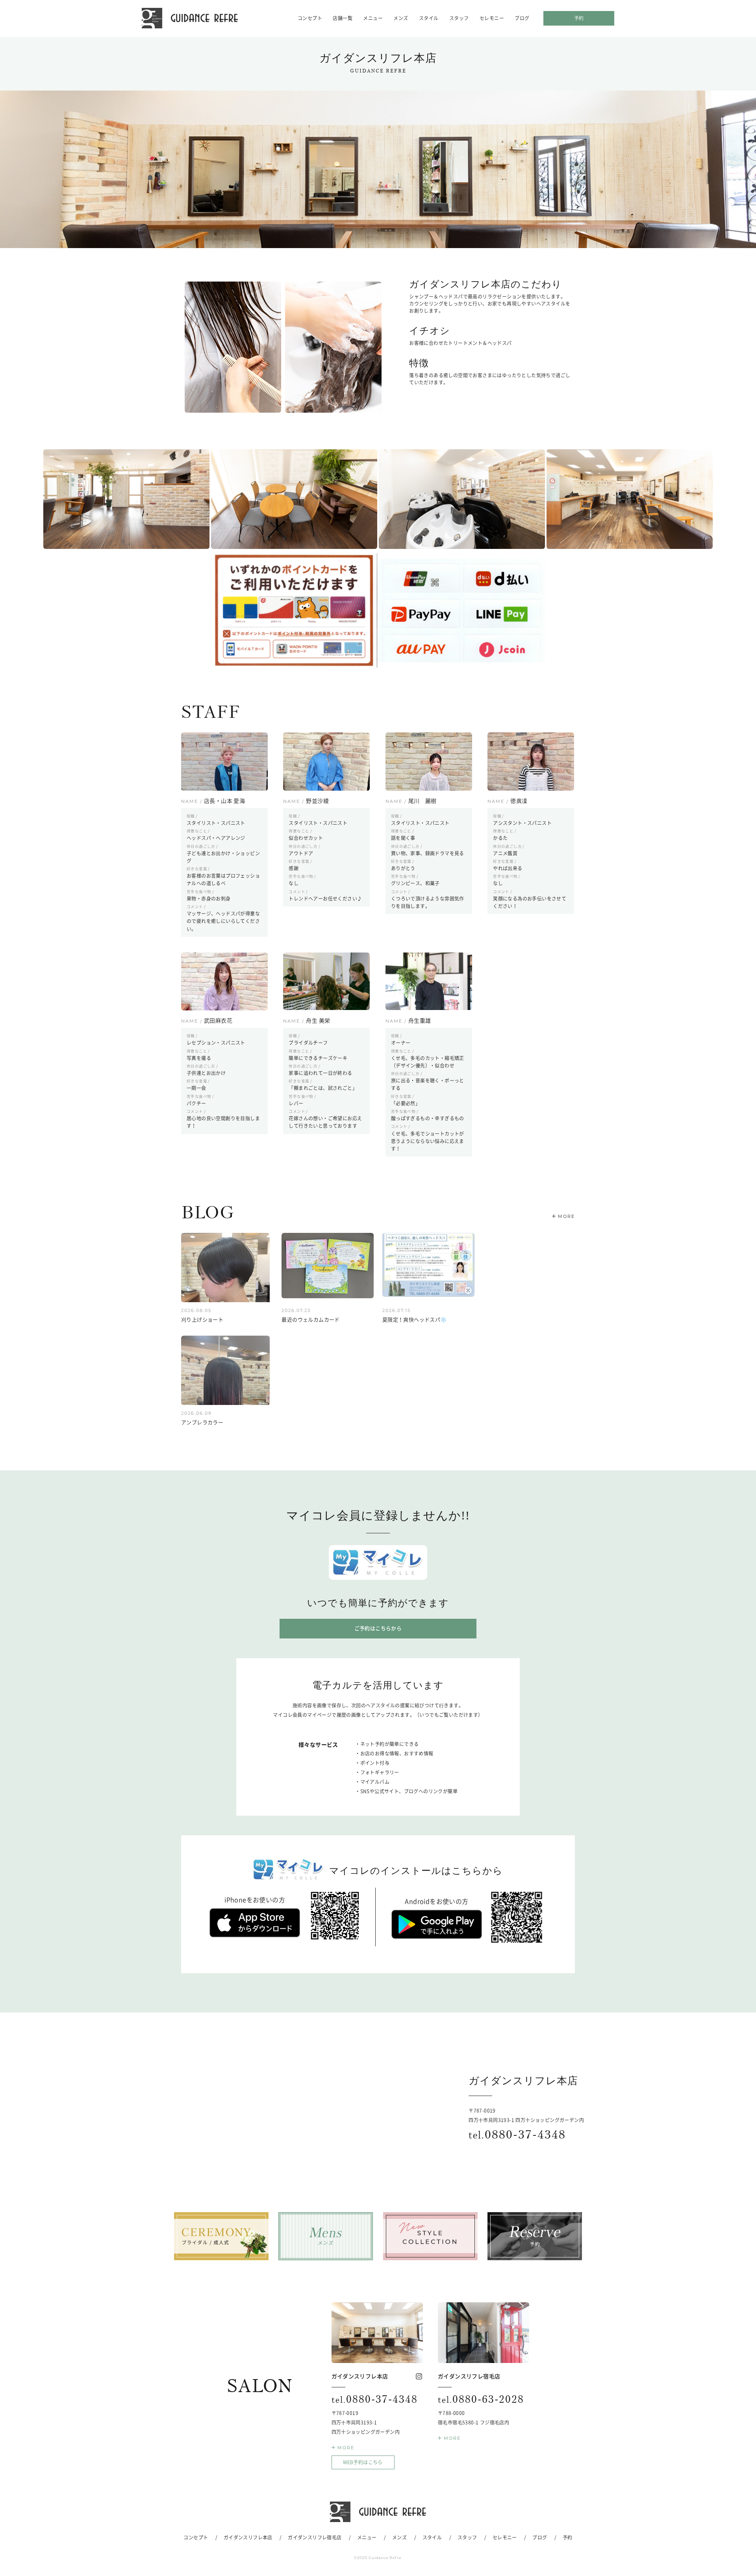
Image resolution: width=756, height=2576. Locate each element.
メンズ (401, 18)
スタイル (429, 18)
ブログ (522, 18)
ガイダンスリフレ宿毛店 (315, 2537)
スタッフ (459, 18)
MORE (566, 1216)
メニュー (373, 18)
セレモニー (492, 18)
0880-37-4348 (517, 2134)
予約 (579, 18)
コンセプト (310, 18)
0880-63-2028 (481, 2399)
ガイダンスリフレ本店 (248, 2537)
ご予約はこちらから (378, 1628)
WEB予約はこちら (363, 2462)
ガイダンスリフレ (190, 18)
